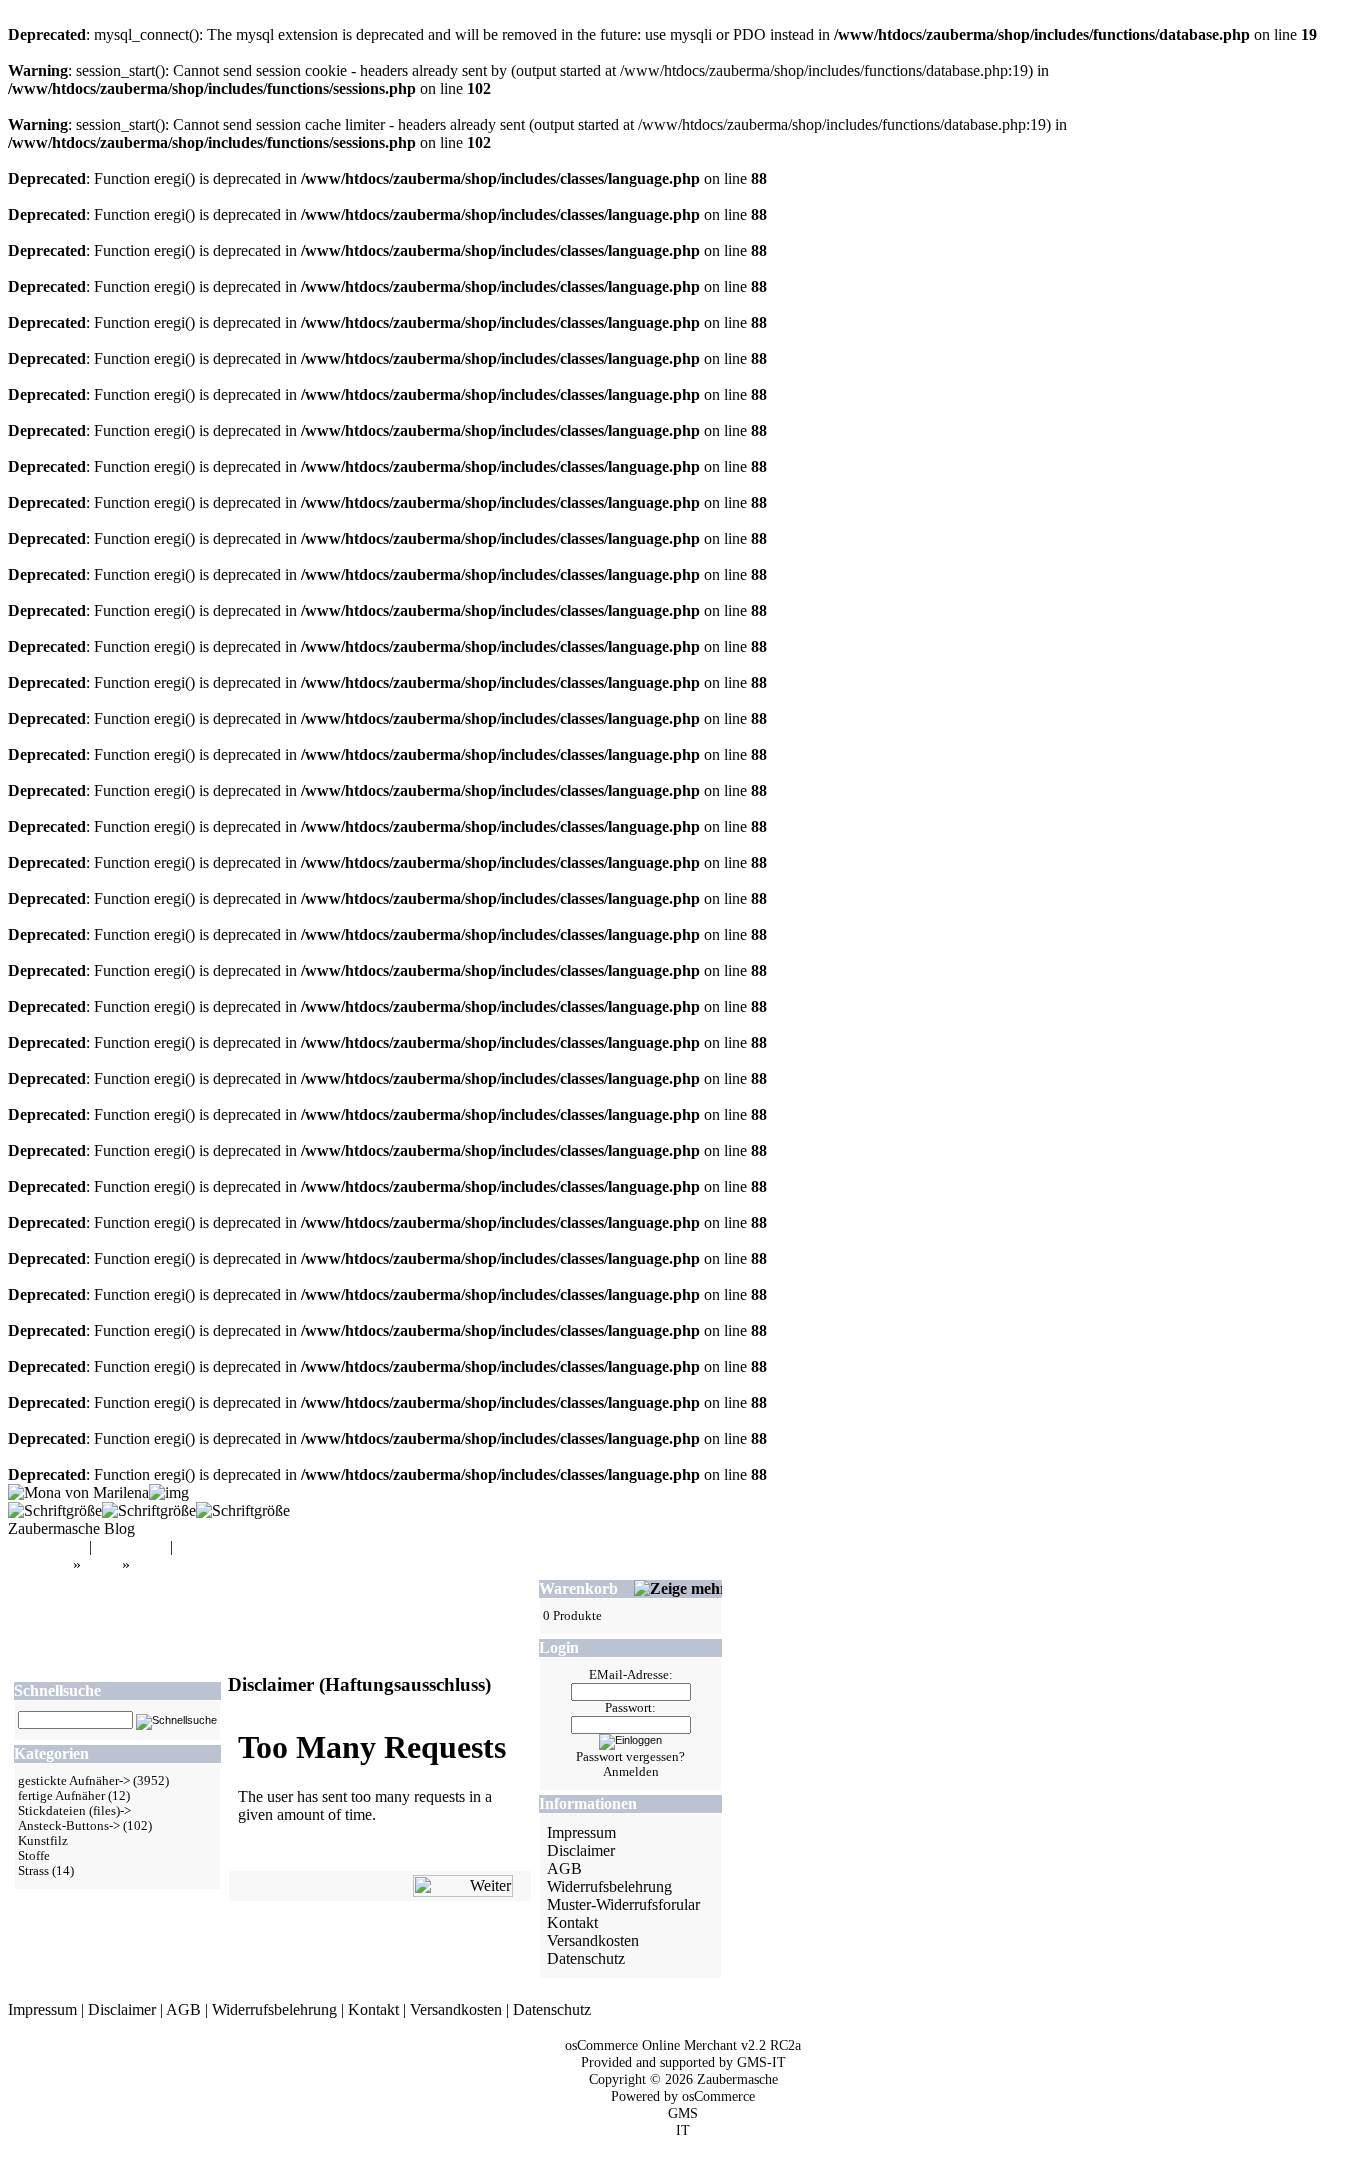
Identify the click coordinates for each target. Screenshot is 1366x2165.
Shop (101, 1564)
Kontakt (572, 1922)
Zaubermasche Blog (71, 1528)
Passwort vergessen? (630, 1757)
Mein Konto (46, 1546)
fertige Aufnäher (61, 1796)
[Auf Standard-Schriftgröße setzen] (149, 1510)
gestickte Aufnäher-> (74, 1781)
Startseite (40, 1564)
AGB (564, 1868)
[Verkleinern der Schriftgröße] (243, 1510)
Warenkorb (131, 1546)
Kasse (196, 1546)
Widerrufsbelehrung (609, 1886)
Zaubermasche (737, 2079)
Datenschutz (586, 1958)
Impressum (581, 1832)
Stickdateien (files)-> (74, 1811)
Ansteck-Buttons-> (69, 1826)
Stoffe (34, 1856)
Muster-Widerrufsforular (623, 1904)
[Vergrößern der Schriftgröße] (55, 1510)
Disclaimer (168, 1564)
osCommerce (718, 2096)
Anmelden (631, 1772)
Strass (33, 1871)
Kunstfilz (43, 1841)
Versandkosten (593, 1940)
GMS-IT (761, 2062)
